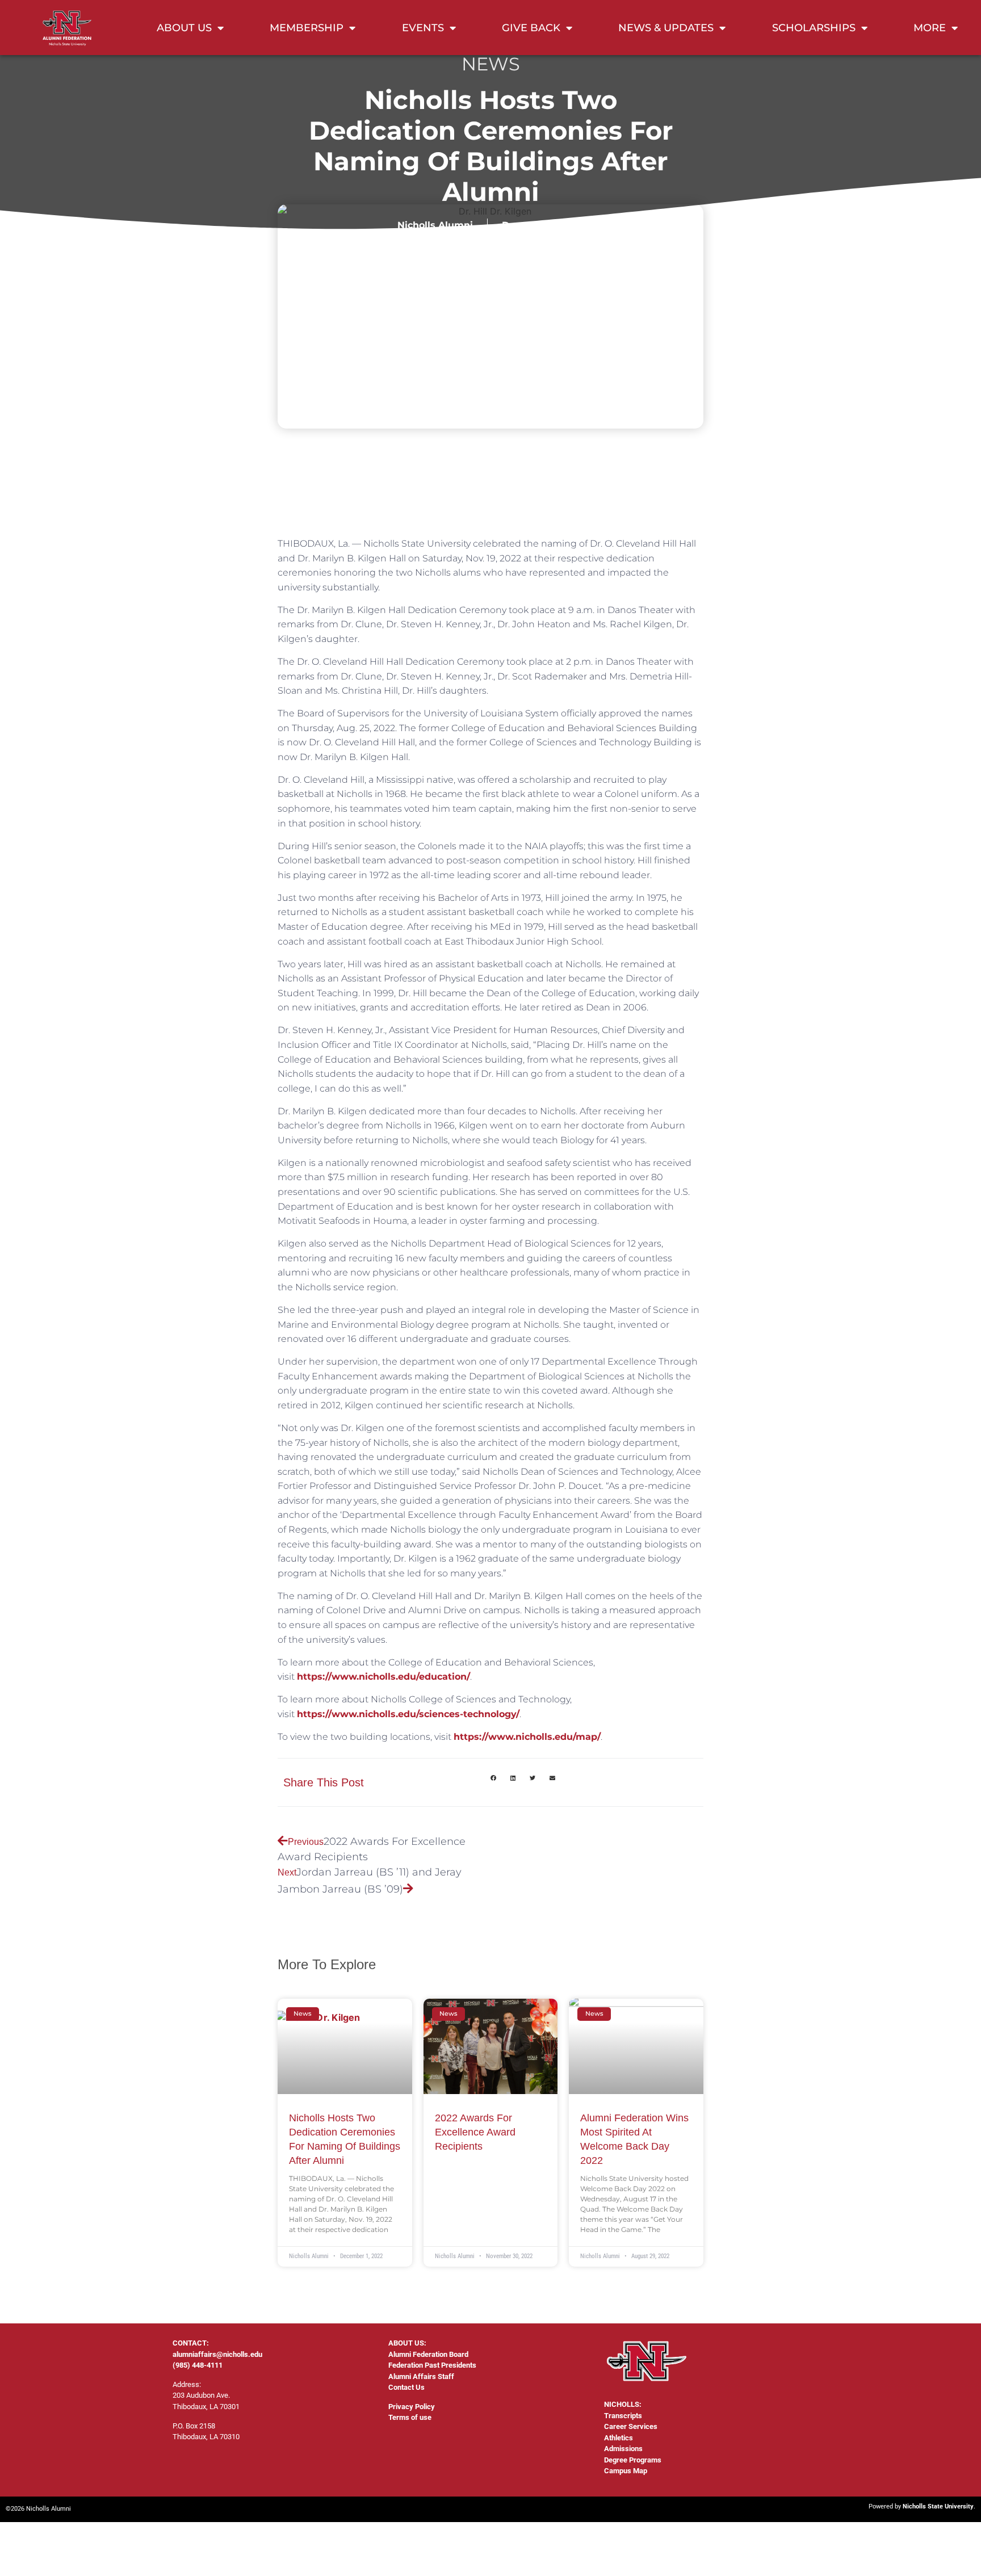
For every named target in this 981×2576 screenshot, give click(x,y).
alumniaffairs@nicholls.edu (217, 2354)
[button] (493, 1778)
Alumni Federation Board (428, 2354)
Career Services (631, 2426)
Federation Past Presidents (432, 2365)
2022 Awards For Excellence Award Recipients (475, 2132)
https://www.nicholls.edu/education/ (383, 1677)
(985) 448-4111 (198, 2365)
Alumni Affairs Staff (421, 2376)
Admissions (623, 2449)
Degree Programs (633, 2460)
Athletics (619, 2438)
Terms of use (410, 2417)
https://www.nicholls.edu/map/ (527, 1737)
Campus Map (626, 2471)
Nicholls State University (938, 2506)
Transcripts (623, 2416)
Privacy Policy (412, 2407)
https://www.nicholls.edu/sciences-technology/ (408, 1714)
